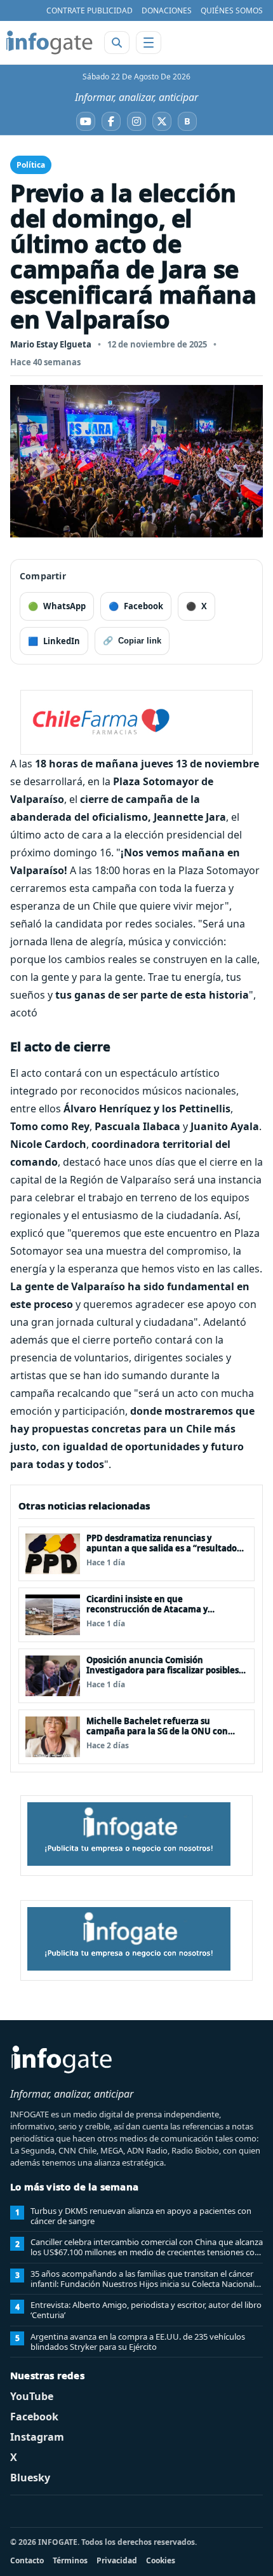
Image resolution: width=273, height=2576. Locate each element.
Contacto (27, 2560)
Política (31, 165)
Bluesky (30, 2478)
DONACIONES (167, 10)
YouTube (32, 2396)
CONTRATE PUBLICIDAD (90, 10)
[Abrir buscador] (117, 43)
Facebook (34, 2417)
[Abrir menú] (149, 43)
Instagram (37, 2437)
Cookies (161, 2560)
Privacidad (117, 2560)
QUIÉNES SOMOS (232, 10)
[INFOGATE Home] (50, 43)
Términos (70, 2560)
